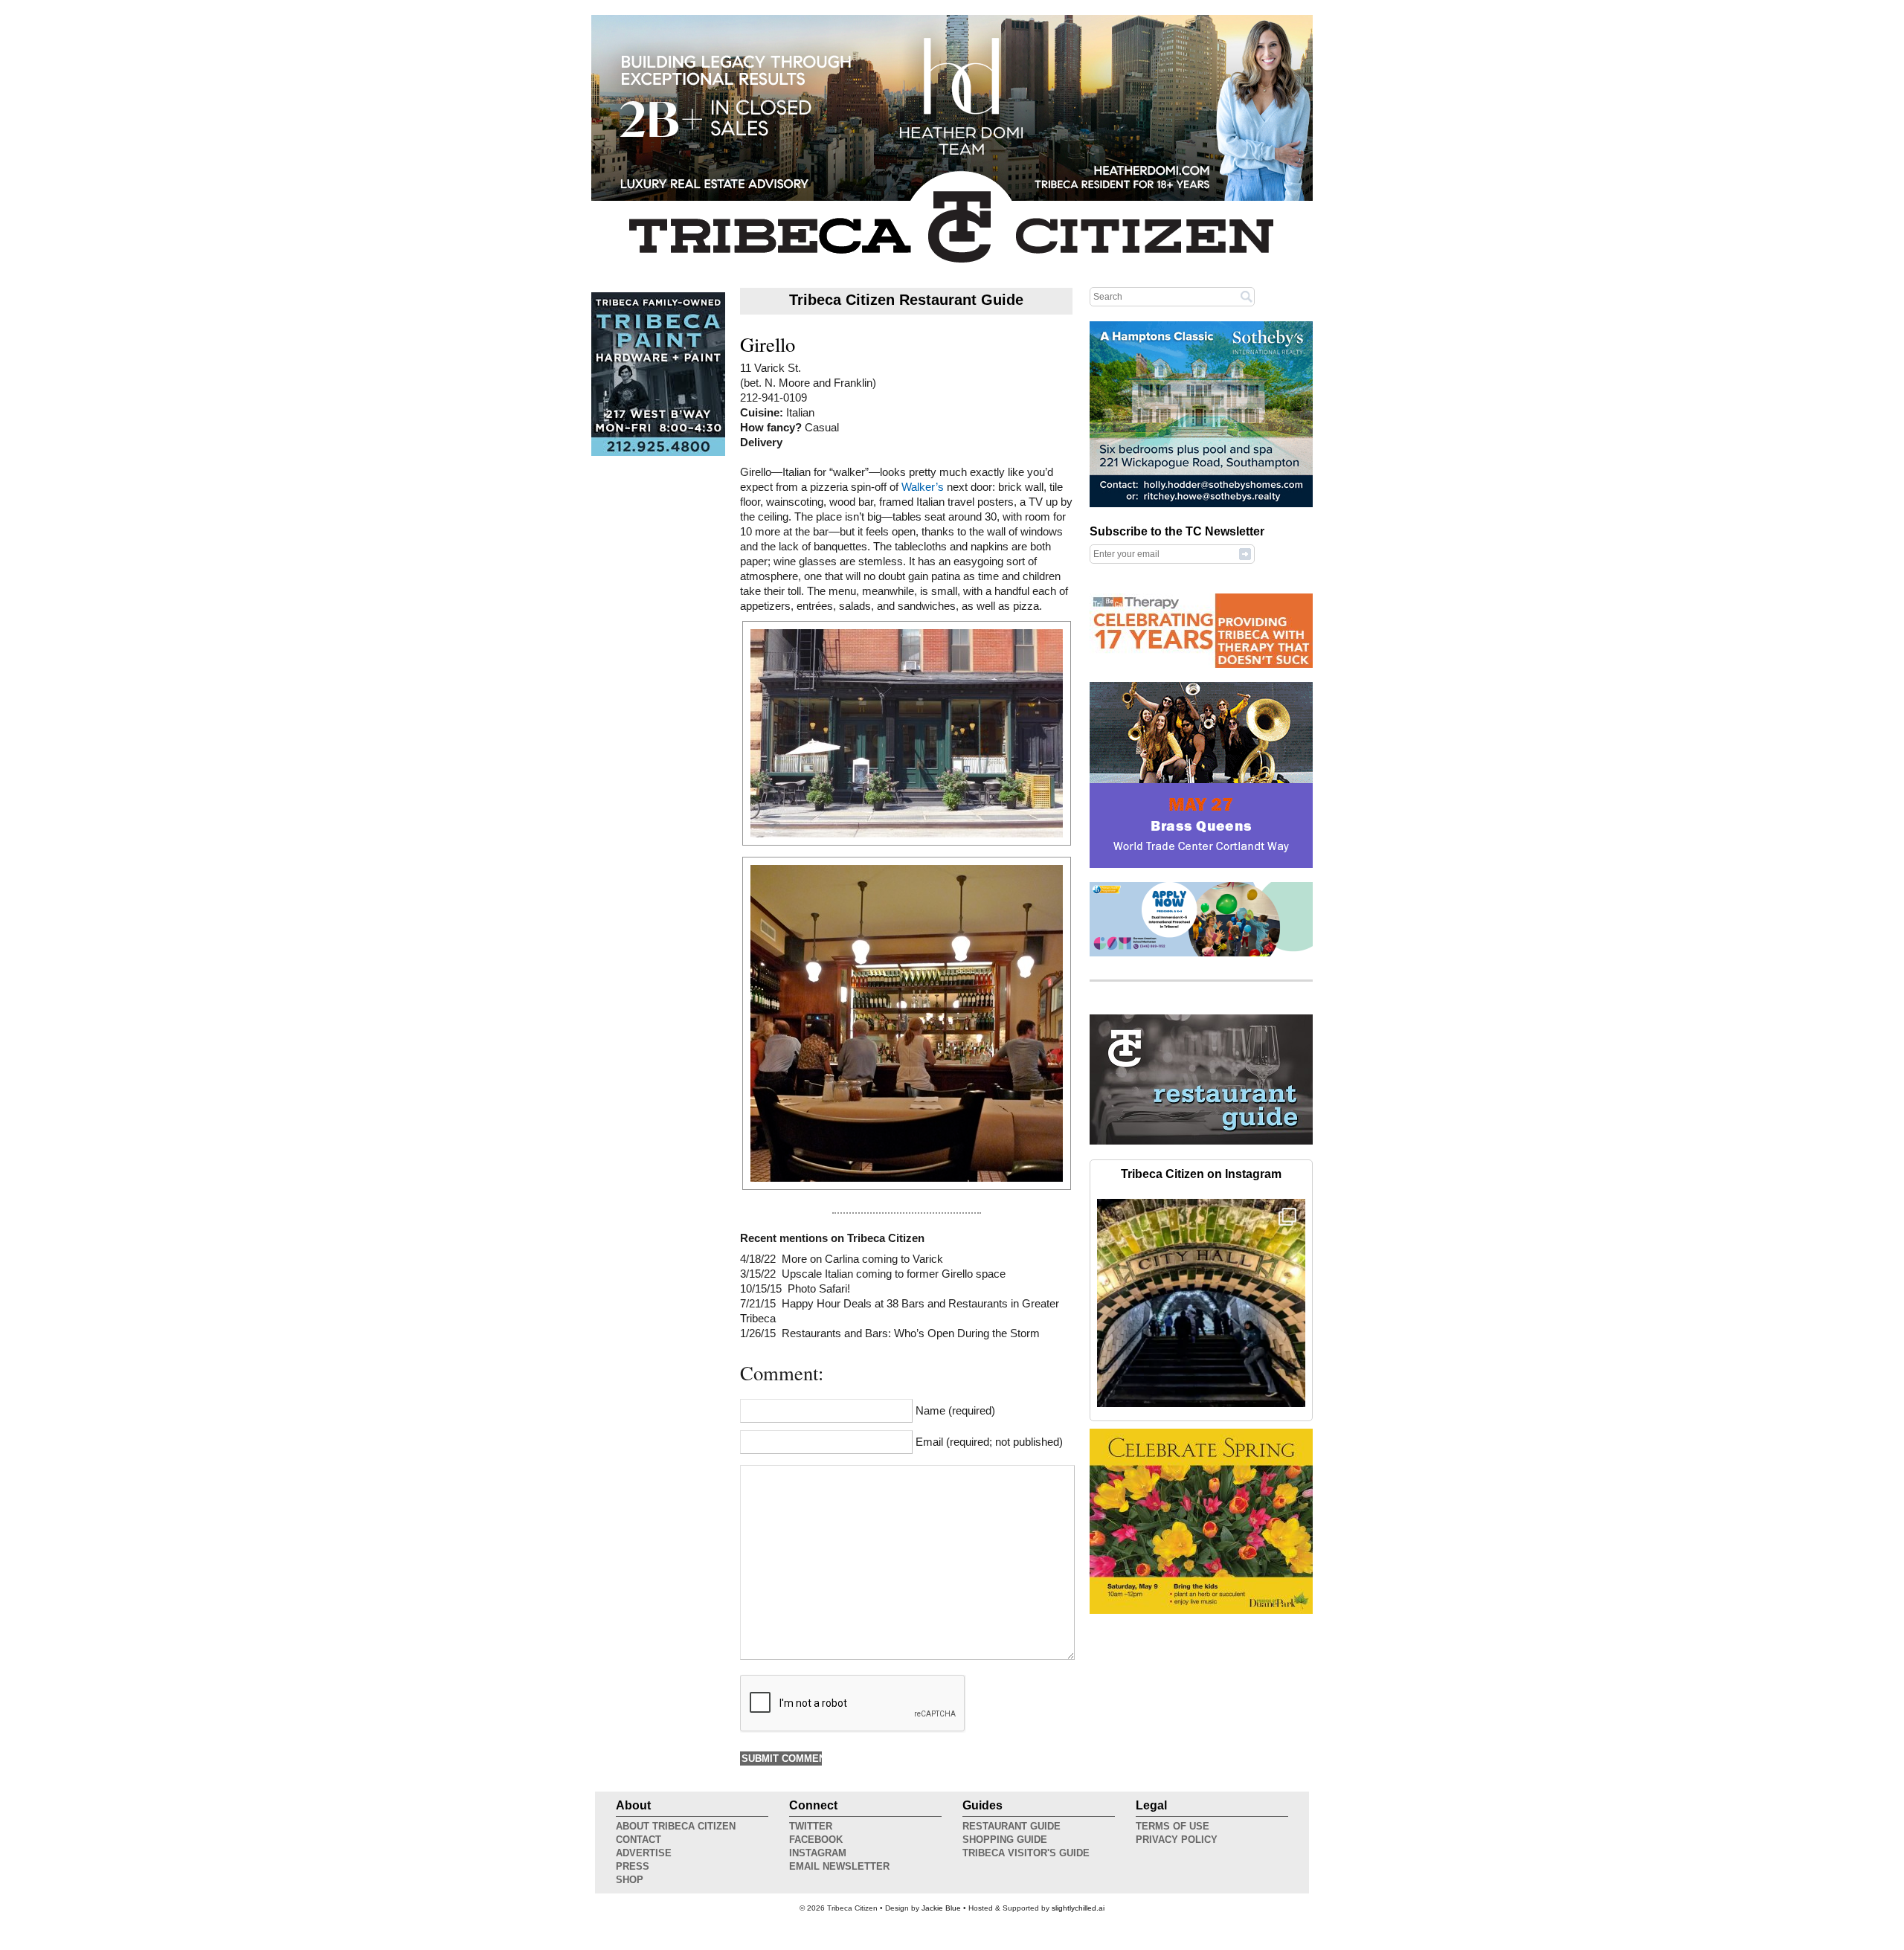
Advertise (644, 1853)
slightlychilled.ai (1078, 1908)
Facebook (816, 1840)
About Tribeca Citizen (676, 1826)
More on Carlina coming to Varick (862, 1259)
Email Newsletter (839, 1866)
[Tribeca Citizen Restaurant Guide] (1201, 1142)
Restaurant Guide (1011, 1826)
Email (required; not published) (989, 1442)
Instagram (818, 1853)
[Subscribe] (1245, 553)
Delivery (761, 443)
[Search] (1247, 296)
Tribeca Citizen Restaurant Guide (906, 300)
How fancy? (772, 428)
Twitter (811, 1826)
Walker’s (923, 487)
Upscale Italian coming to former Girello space (894, 1274)
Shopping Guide (1005, 1840)
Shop (630, 1880)
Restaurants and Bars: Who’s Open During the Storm (911, 1333)
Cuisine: (763, 413)
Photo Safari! (819, 1289)
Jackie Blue (941, 1908)
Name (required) (955, 1411)
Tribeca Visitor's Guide (1026, 1853)
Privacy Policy (1177, 1840)
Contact (639, 1840)
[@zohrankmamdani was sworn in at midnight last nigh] (1201, 1303)
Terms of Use (1173, 1826)
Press (633, 1866)
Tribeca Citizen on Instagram (1201, 1174)
